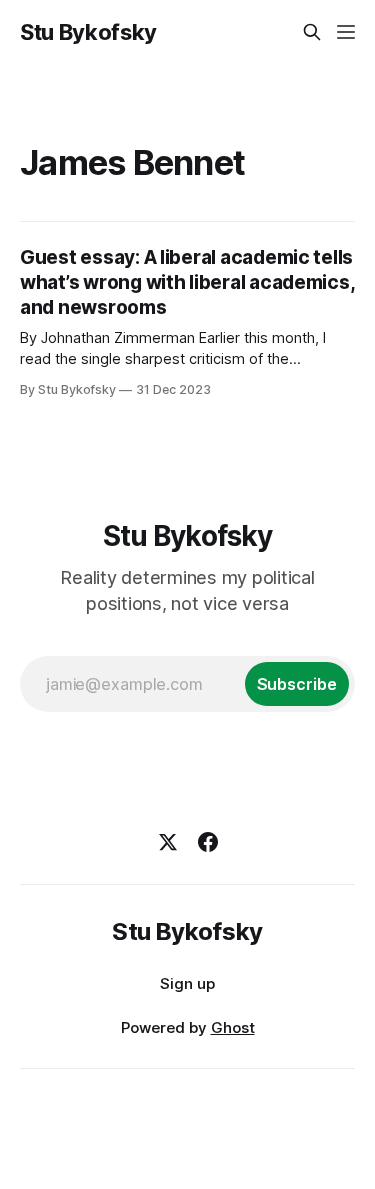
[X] (168, 842)
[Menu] (346, 32)
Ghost (233, 1027)
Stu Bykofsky (88, 32)
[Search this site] (312, 32)
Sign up (187, 983)
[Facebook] (208, 842)
